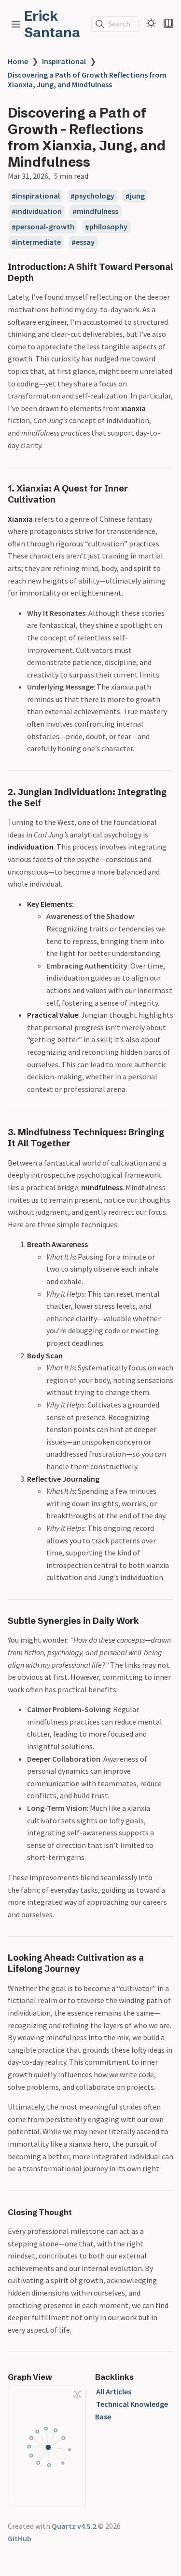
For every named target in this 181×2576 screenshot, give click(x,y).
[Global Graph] (77, 2394)
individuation (39, 212)
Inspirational (64, 61)
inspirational (38, 196)
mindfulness (97, 212)
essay (85, 242)
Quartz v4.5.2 (74, 2526)
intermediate (38, 242)
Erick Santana (52, 24)
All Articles (114, 2391)
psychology (95, 196)
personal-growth (45, 227)
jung (137, 196)
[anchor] (43, 278)
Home (18, 61)
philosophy (108, 227)
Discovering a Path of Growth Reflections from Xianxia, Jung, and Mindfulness (87, 80)
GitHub (20, 2538)
